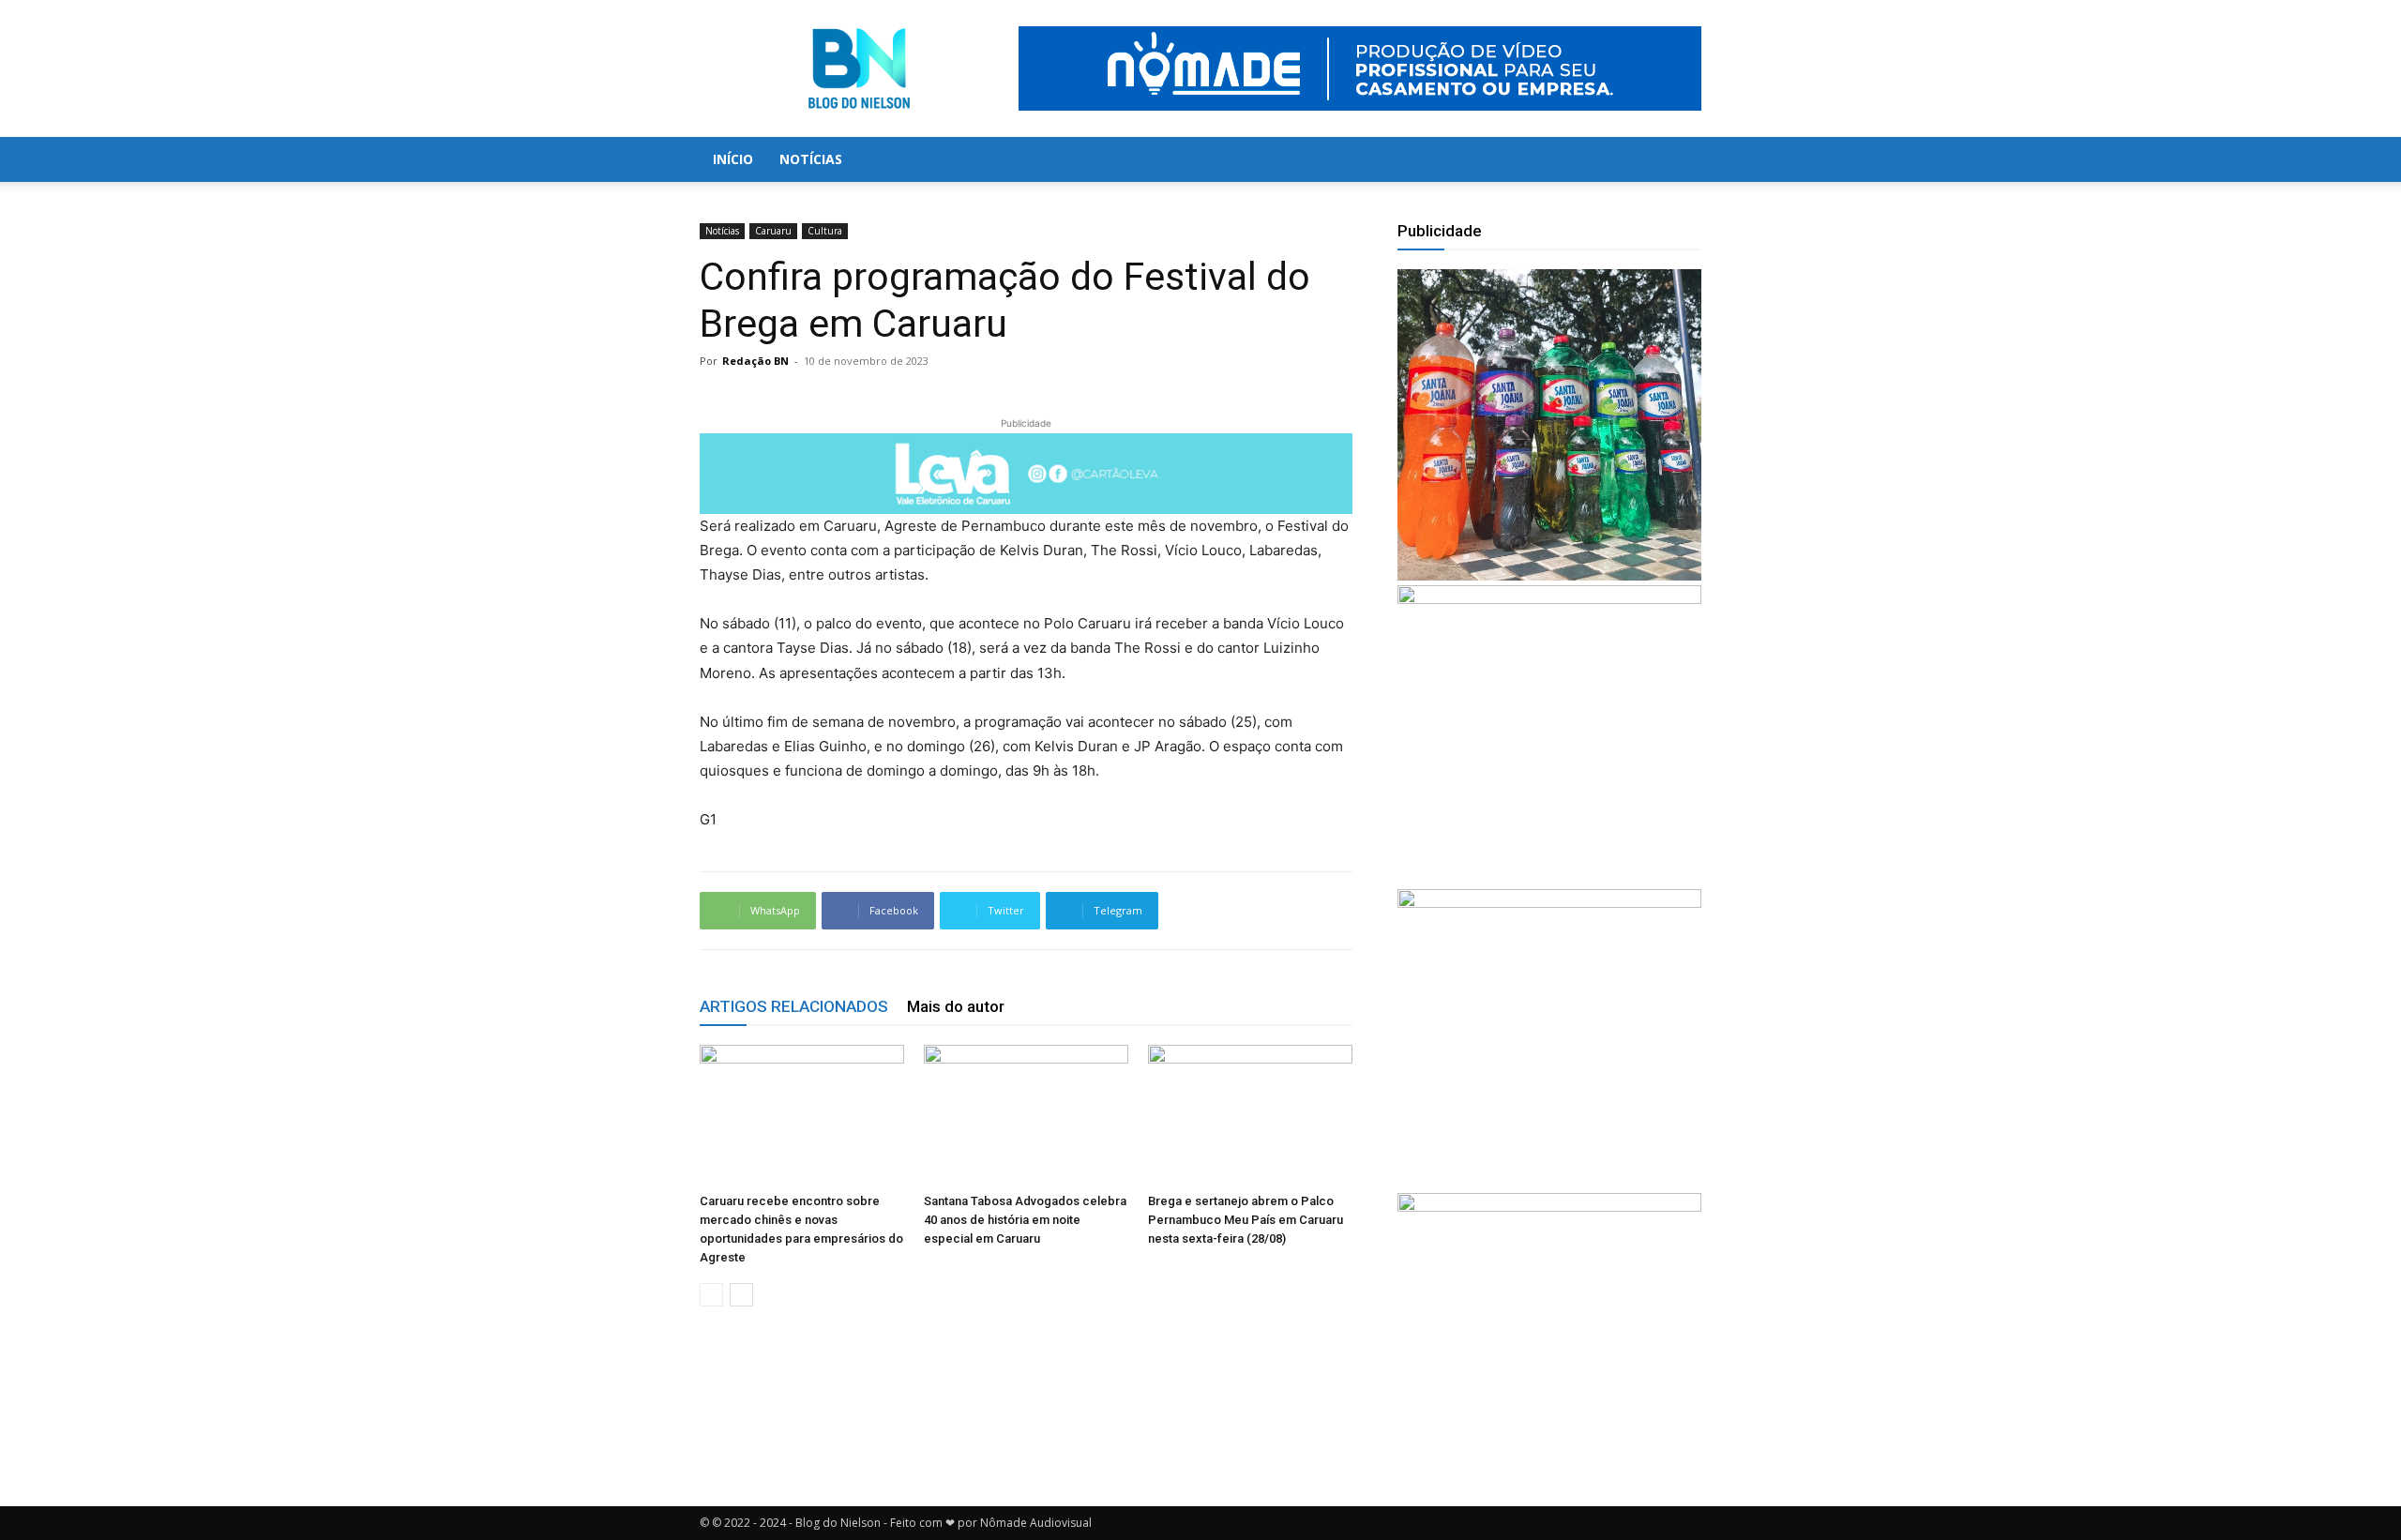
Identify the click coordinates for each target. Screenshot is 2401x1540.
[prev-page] (711, 1295)
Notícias (811, 159)
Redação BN (755, 361)
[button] (1679, 161)
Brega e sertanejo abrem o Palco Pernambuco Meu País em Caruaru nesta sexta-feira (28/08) (1246, 1220)
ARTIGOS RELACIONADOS (794, 1006)
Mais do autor (956, 1006)
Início (733, 159)
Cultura (825, 231)
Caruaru (773, 231)
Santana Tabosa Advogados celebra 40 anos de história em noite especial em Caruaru (1025, 1220)
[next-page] (741, 1295)
